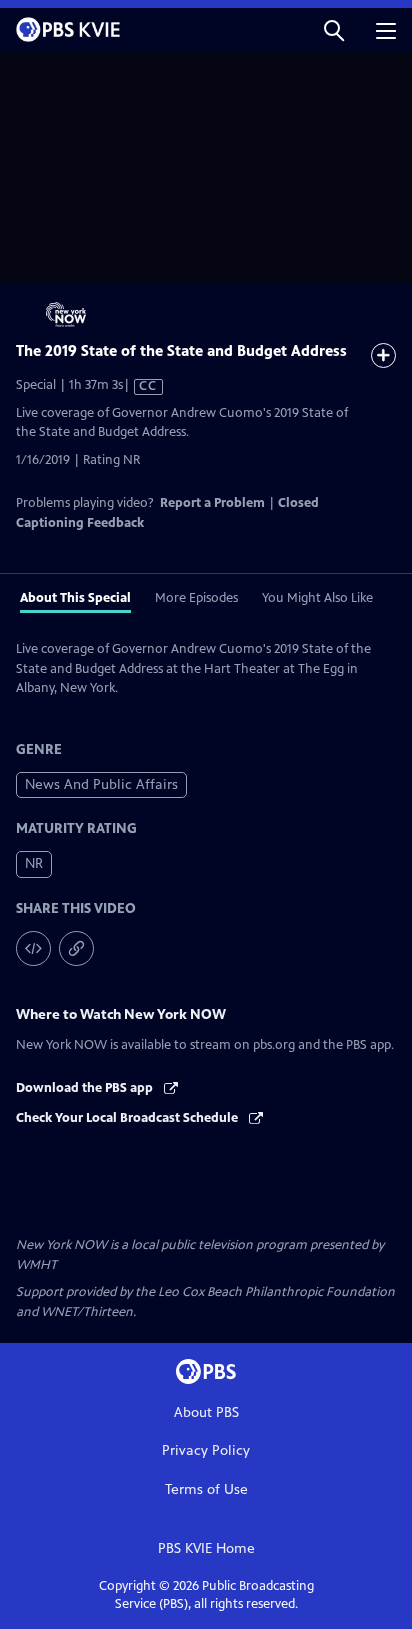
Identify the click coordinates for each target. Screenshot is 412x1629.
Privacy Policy (206, 1450)
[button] (334, 29)
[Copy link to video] (76, 948)
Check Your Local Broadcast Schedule (128, 1118)
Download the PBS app (86, 1088)
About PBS (206, 1412)
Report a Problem (212, 503)
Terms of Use (206, 1489)
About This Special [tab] (75, 598)
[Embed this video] (33, 948)
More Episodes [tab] (196, 598)
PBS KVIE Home (206, 1548)
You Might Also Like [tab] (317, 598)
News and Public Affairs (101, 784)
